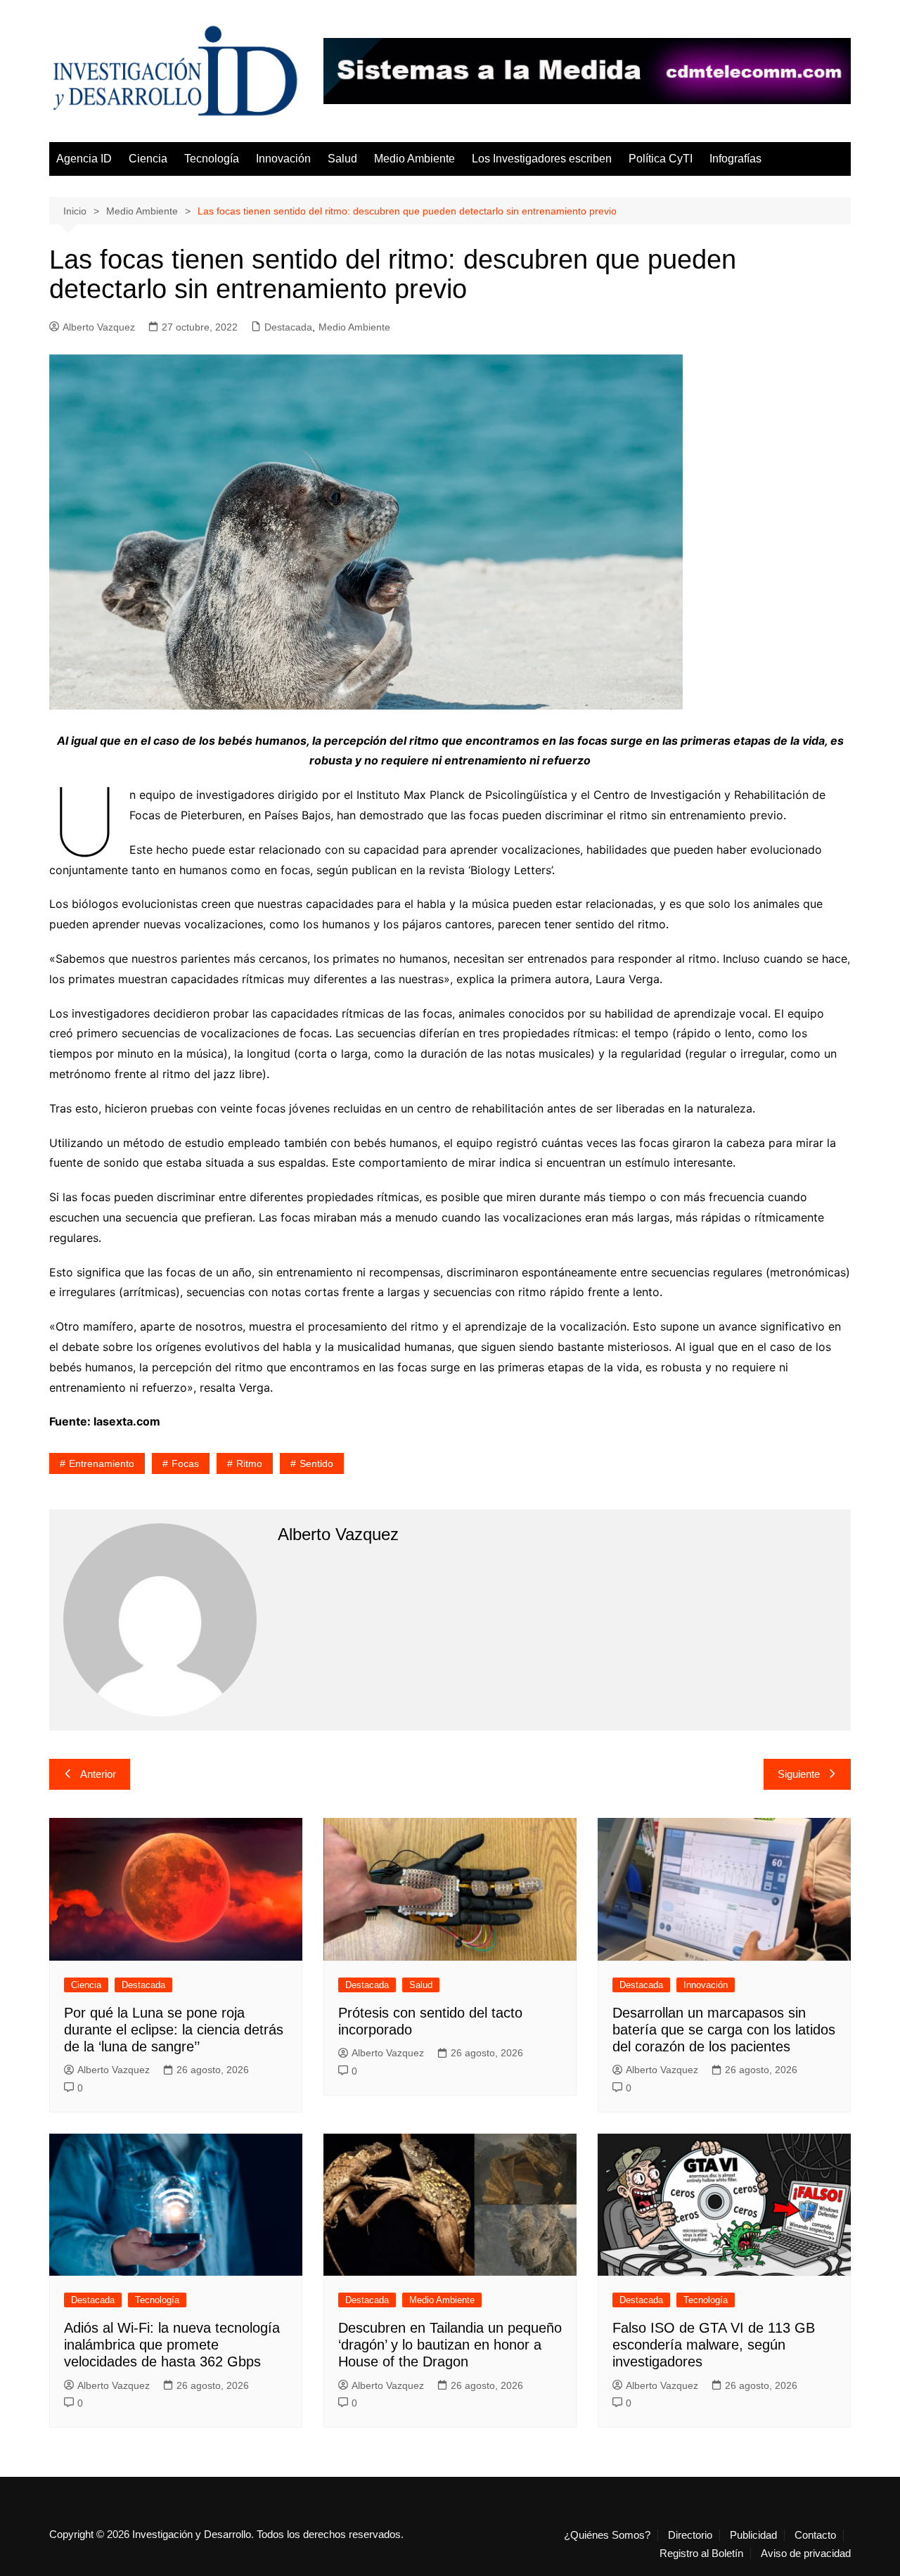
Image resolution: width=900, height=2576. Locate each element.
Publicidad (753, 2535)
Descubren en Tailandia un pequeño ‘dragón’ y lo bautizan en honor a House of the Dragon (450, 2345)
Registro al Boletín (701, 2553)
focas (185, 1463)
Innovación (283, 159)
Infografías (735, 159)
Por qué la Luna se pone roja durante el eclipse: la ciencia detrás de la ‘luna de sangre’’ (174, 2030)
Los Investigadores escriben (542, 159)
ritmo (249, 1463)
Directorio (690, 2535)
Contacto (815, 2535)
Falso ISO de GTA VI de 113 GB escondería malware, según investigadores (714, 2345)
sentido (316, 1463)
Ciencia (148, 159)
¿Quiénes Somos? (607, 2535)
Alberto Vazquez (99, 327)
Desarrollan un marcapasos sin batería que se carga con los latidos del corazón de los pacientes (724, 2030)
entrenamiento (102, 1463)
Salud (342, 159)
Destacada (288, 327)
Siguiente (799, 1774)
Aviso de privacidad (806, 2553)
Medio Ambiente (414, 159)
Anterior (98, 1774)
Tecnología (212, 159)
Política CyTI (661, 159)
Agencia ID (84, 159)
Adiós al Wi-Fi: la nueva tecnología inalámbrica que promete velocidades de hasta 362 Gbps (172, 2345)
